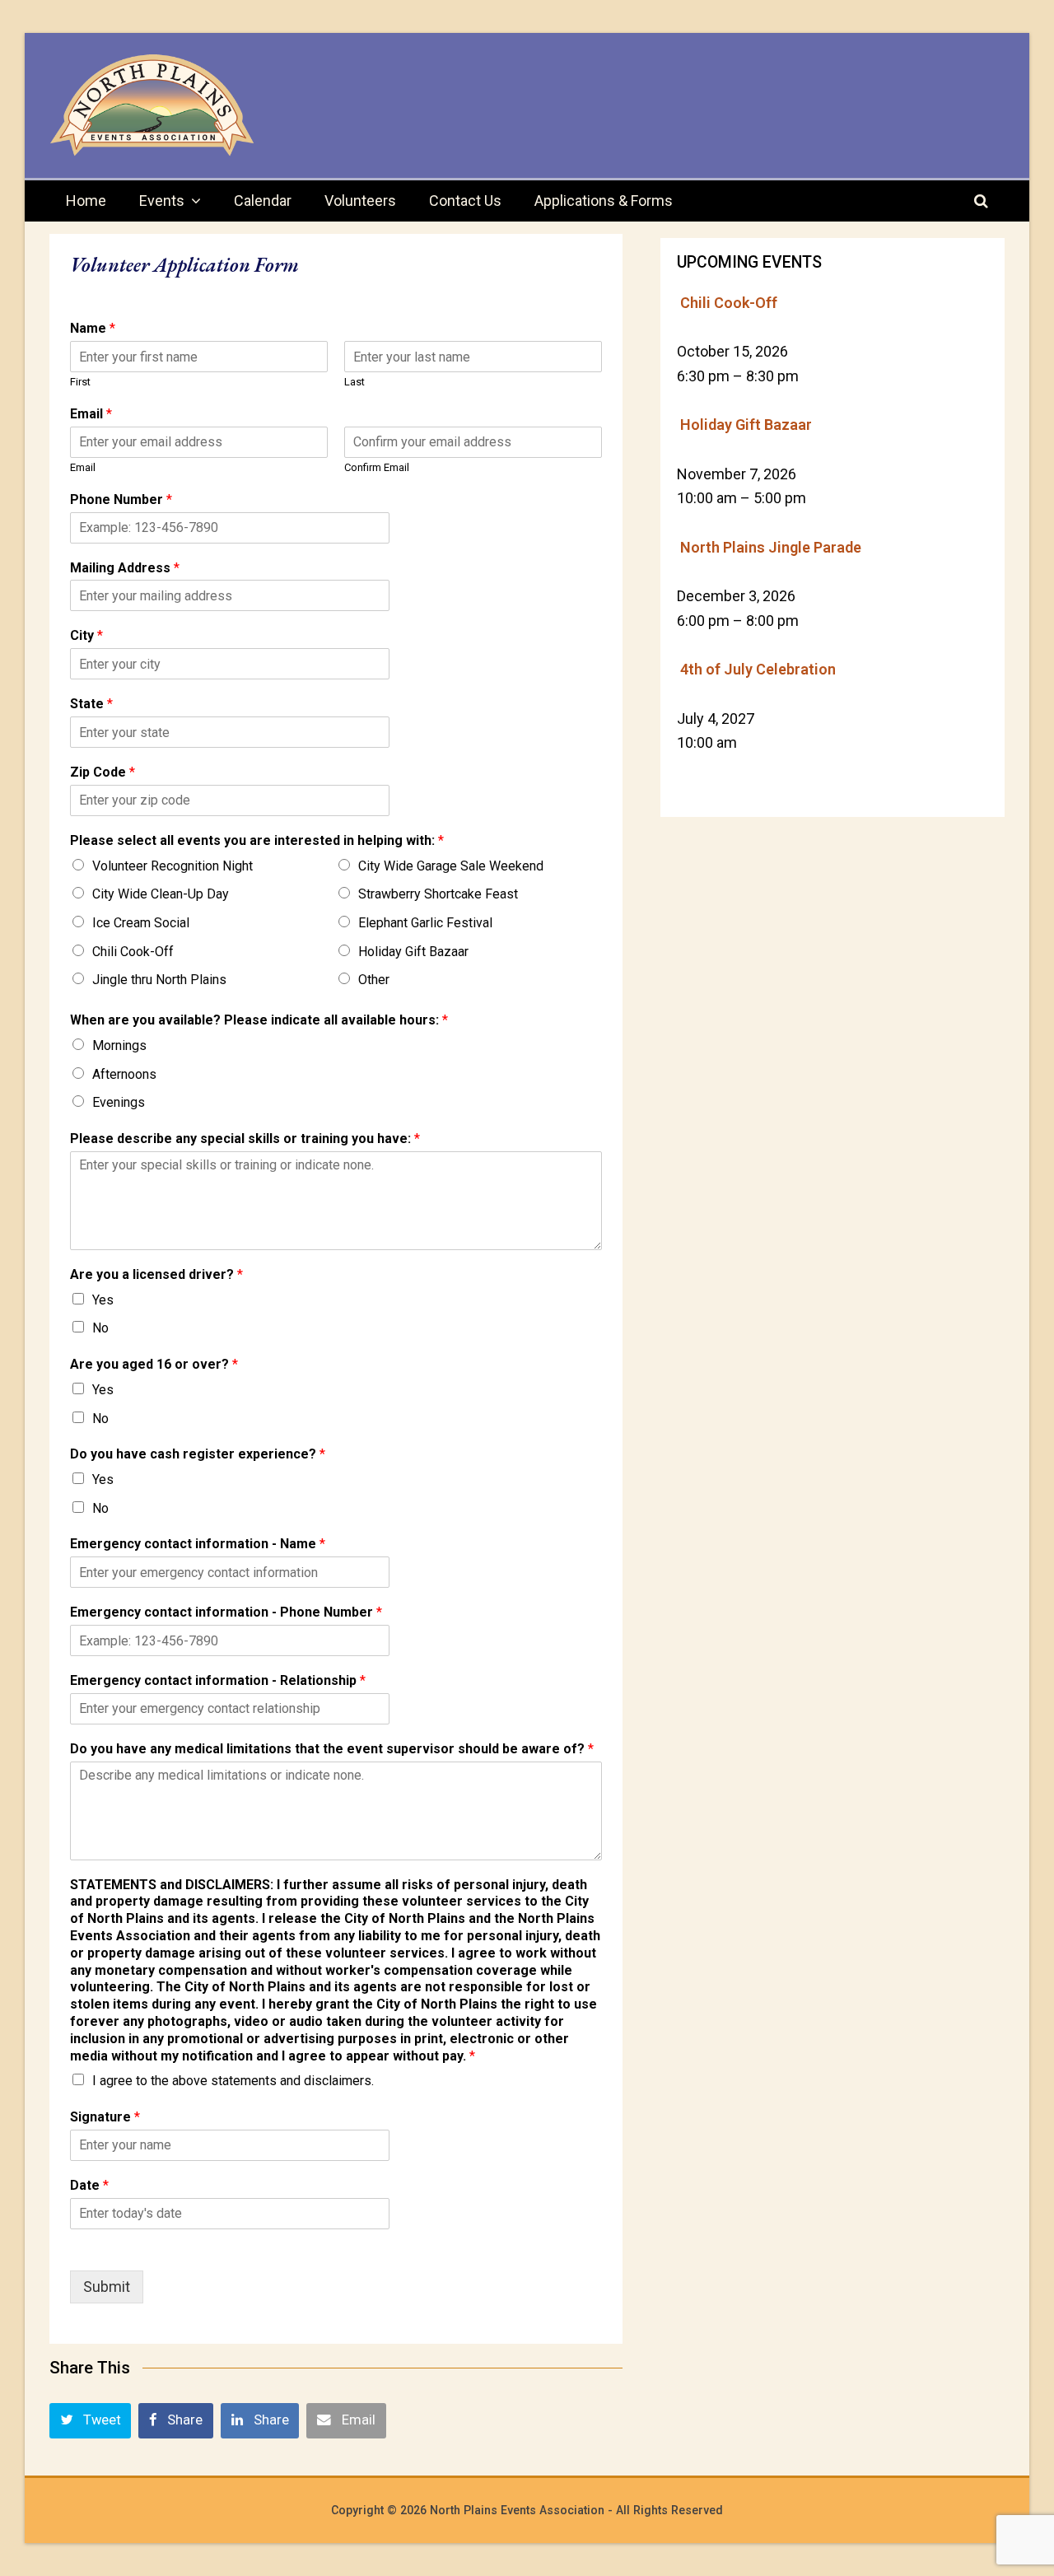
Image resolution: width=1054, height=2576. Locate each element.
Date (89, 2185)
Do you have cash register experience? (198, 1454)
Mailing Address (125, 568)
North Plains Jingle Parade (771, 547)
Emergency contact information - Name (198, 1544)
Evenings (119, 1102)
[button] (90, 2420)
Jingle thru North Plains (159, 980)
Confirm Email (377, 467)
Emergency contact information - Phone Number (226, 1612)
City (86, 635)
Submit (107, 2287)
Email (91, 414)
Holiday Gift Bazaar (413, 952)
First (80, 382)
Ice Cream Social (141, 923)
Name (93, 328)
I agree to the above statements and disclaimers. (233, 2081)
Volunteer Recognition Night (173, 866)
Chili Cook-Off (133, 952)
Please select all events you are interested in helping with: (257, 840)
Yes (103, 1300)
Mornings (119, 1045)
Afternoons (124, 1074)
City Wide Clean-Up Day (161, 894)
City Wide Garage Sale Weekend (451, 866)
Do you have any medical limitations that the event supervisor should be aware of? (332, 1749)
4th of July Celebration (758, 669)
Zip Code (103, 772)
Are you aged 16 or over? (154, 1364)
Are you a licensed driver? (156, 1274)
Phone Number (121, 499)
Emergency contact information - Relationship (218, 1680)
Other (374, 980)
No (100, 1328)
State (91, 704)
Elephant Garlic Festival (425, 923)
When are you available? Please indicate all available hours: (259, 1020)
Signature (105, 2117)
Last (354, 382)
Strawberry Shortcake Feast (438, 894)
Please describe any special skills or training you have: (245, 1139)
